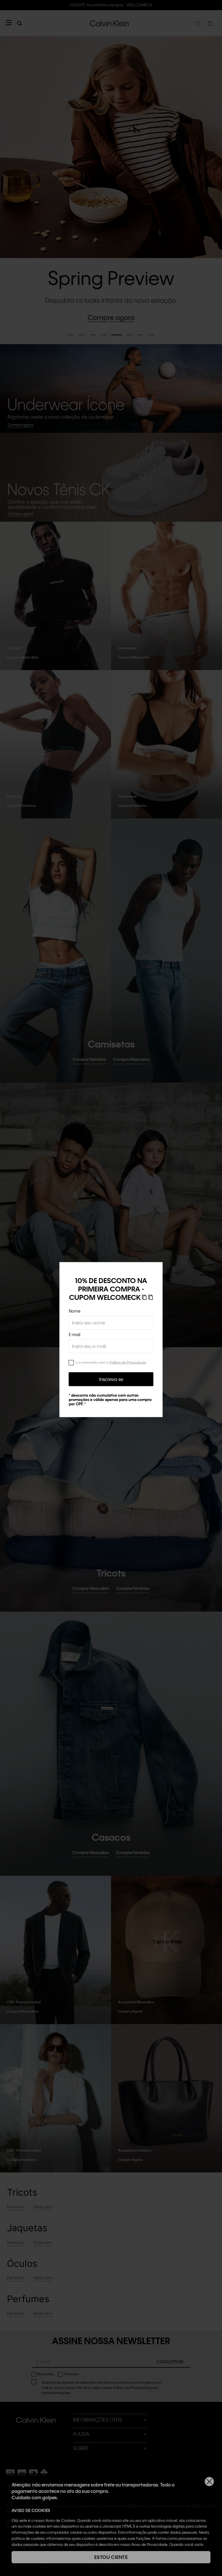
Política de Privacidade (128, 1362)
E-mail (75, 1334)
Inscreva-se (111, 1379)
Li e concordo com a (111, 1362)
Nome (75, 1311)
